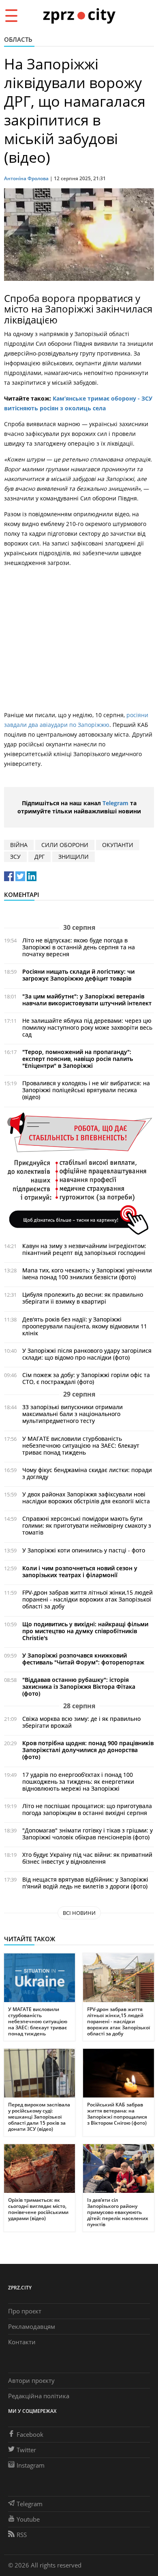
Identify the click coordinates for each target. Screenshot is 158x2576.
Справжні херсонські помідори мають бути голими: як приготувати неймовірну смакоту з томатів (87, 1525)
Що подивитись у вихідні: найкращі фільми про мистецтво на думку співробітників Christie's (85, 1631)
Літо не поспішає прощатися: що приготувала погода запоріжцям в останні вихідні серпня (87, 1809)
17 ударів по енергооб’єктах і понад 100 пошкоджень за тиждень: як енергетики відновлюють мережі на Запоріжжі (78, 1782)
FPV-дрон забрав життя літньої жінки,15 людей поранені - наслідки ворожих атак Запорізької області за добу (88, 1599)
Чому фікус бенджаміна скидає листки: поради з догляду (87, 1473)
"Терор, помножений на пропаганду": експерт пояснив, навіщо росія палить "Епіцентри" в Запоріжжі (78, 1059)
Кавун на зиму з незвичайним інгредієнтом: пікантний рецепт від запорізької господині (84, 1249)
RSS (22, 2535)
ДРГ (39, 857)
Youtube (28, 2519)
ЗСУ (15, 857)
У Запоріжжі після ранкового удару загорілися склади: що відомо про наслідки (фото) (87, 1354)
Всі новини (79, 1913)
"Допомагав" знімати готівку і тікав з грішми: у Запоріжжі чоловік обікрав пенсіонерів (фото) (88, 1834)
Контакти (22, 2342)
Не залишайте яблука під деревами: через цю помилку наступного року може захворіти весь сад (87, 1027)
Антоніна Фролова (26, 178)
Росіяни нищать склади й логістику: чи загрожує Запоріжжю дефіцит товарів (78, 975)
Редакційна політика (39, 2396)
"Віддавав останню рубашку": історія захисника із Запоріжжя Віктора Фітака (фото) (79, 1687)
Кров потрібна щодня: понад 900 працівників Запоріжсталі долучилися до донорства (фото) (88, 1750)
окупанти (118, 845)
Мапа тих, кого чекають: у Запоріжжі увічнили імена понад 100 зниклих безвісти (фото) (87, 1274)
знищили (74, 857)
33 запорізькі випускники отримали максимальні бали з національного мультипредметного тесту (73, 1414)
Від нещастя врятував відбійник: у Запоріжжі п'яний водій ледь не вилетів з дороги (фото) (85, 1883)
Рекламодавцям (32, 2326)
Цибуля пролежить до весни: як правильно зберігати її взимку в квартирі (83, 1298)
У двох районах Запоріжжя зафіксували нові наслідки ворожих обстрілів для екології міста (86, 1498)
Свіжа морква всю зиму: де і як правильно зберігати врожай (81, 1722)
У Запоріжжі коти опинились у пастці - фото (84, 1550)
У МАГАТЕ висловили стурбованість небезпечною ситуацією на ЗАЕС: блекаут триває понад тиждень (81, 1445)
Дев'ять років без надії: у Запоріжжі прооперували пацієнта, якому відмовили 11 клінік (85, 1326)
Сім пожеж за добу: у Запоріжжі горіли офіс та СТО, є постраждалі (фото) (86, 1378)
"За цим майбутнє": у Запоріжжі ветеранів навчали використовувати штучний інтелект (87, 1000)
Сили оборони (65, 845)
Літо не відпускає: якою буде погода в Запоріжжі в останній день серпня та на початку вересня (79, 947)
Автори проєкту (31, 2380)
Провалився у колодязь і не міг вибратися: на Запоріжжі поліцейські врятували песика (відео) (86, 1090)
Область (18, 39)
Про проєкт (25, 2311)
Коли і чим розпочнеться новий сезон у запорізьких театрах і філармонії (80, 1571)
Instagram (31, 2465)
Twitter (26, 2450)
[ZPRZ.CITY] (79, 15)
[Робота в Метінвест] (79, 1173)
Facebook (30, 2434)
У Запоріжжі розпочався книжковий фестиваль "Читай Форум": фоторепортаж (83, 1659)
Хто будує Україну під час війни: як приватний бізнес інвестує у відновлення (87, 1858)
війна (19, 845)
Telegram (115, 803)
